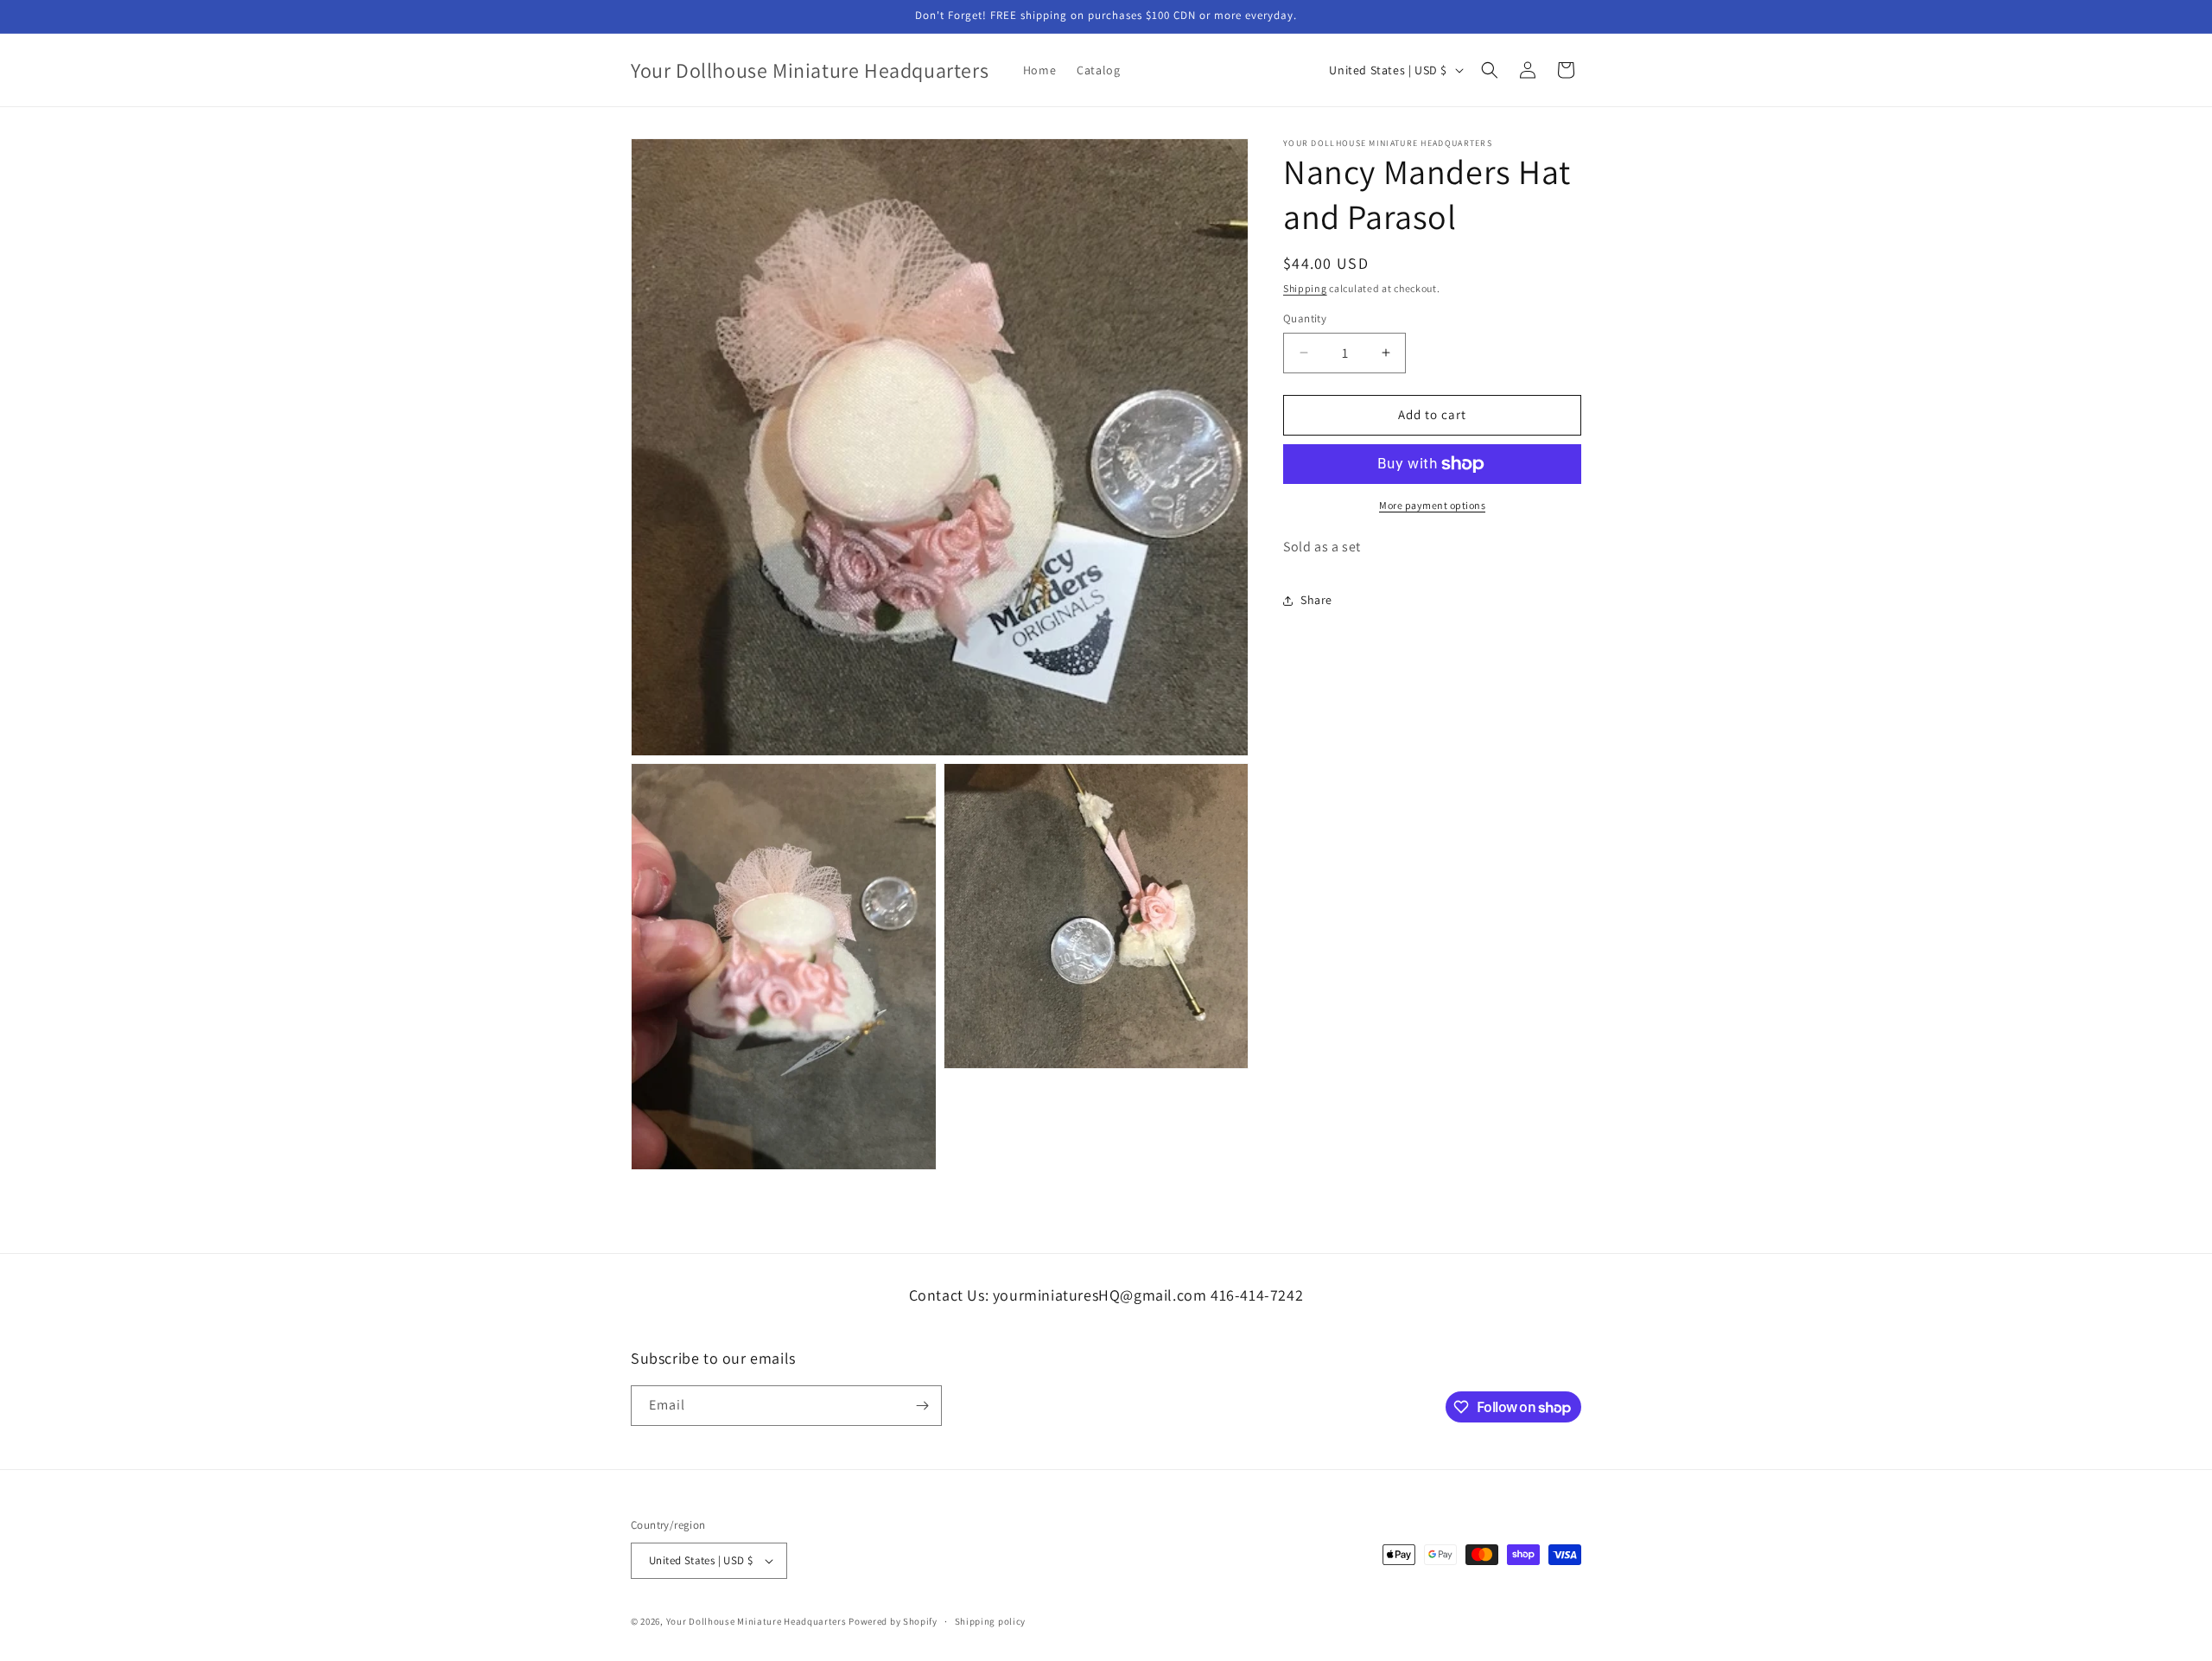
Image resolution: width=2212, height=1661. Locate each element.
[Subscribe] (922, 1406)
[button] (1490, 70)
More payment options (1432, 505)
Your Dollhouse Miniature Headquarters (756, 1621)
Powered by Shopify (893, 1621)
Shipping (1305, 288)
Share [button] (1316, 600)
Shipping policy (991, 1621)
